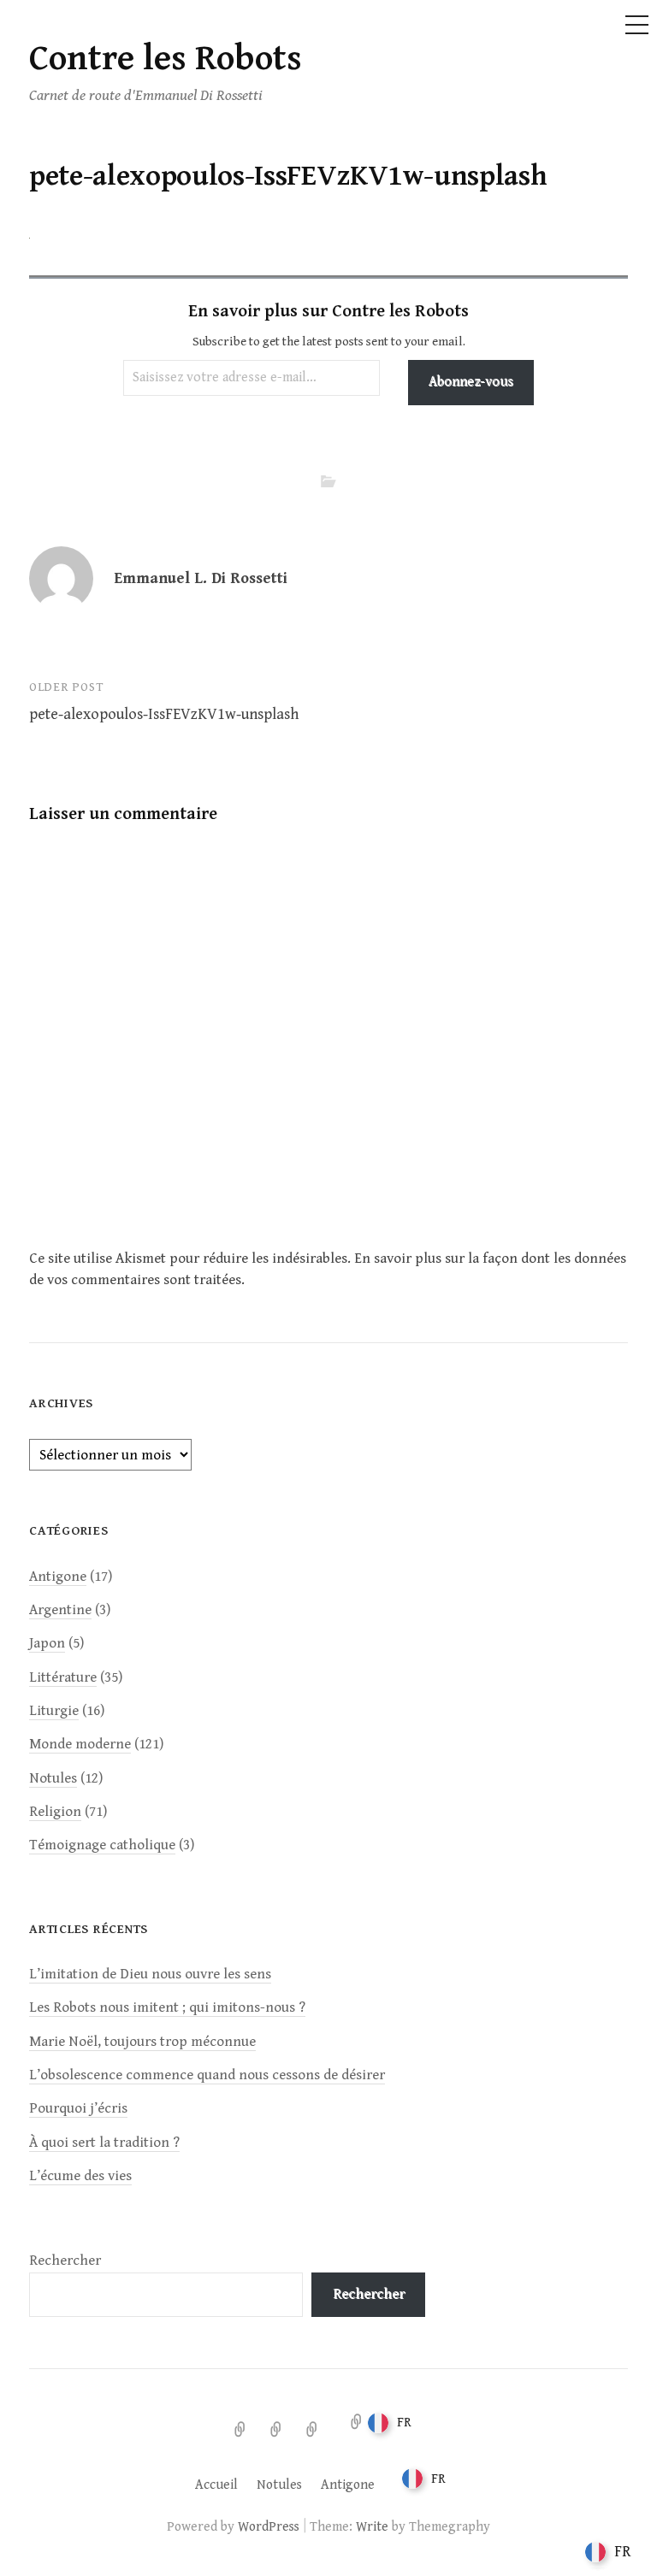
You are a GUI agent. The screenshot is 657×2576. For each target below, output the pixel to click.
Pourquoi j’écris (78, 2108)
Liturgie (54, 1711)
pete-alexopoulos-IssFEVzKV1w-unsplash (164, 714)
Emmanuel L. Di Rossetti (201, 578)
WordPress (269, 2526)
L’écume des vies (80, 2176)
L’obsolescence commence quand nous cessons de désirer (207, 2075)
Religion (55, 1812)
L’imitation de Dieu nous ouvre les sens (150, 1974)
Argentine (60, 1610)
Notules (53, 1778)
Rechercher (65, 2261)
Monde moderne (80, 1744)
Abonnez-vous (471, 382)
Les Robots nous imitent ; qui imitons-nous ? (167, 2007)
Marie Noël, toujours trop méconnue (142, 2042)
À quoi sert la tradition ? (104, 2143)
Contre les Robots (166, 59)
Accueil (216, 2485)
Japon (47, 1643)
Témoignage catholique (102, 1845)
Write (372, 2526)
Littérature (63, 1677)
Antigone (58, 1577)
